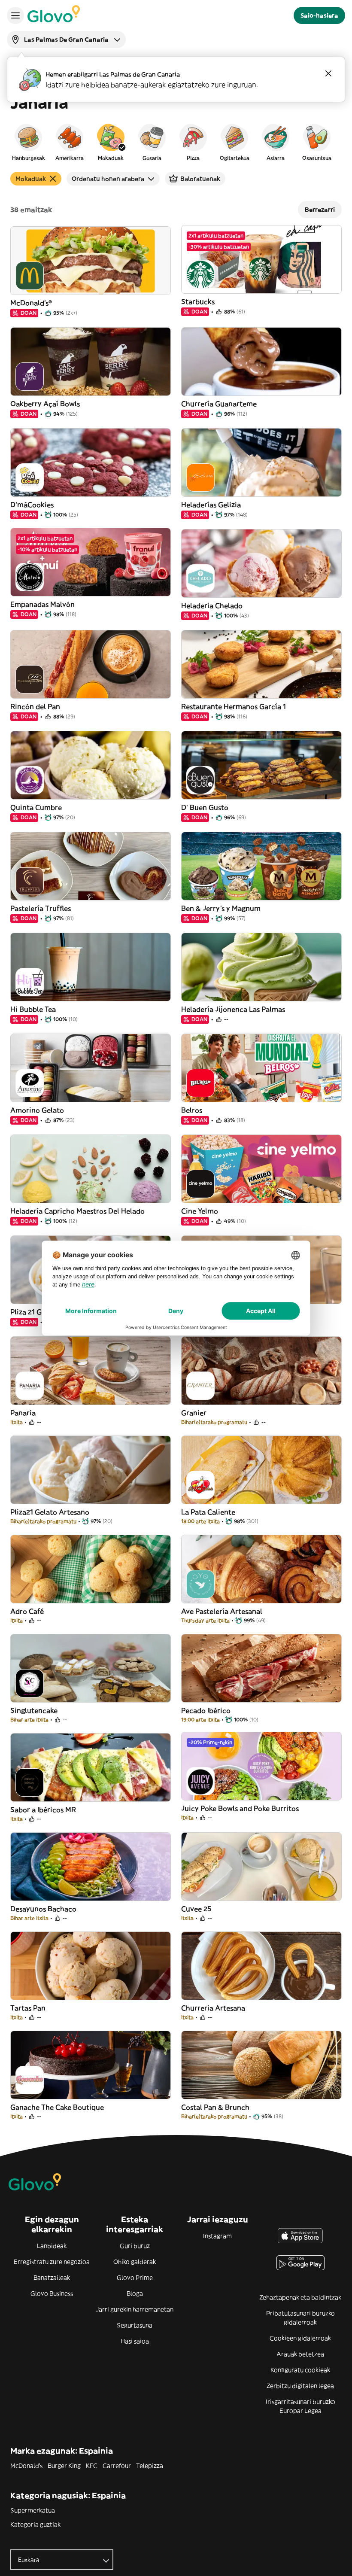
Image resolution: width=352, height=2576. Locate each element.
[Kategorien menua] (15, 15)
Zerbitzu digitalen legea (300, 2386)
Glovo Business (52, 2293)
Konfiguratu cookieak (300, 2370)
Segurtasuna (135, 2325)
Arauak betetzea (300, 2354)
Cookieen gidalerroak (300, 2338)
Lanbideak (52, 2246)
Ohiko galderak (135, 2262)
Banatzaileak (52, 2278)
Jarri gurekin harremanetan (135, 2309)
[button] (28, 142)
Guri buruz (135, 2246)
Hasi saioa (135, 2341)
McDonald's (26, 2466)
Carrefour (117, 2466)
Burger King (64, 2466)
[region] (176, 142)
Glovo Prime (135, 2278)
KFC (92, 2466)
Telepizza (150, 2466)
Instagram (217, 2236)
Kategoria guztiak (35, 2524)
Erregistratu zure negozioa (52, 2262)
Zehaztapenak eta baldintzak (300, 2297)
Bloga (135, 2293)
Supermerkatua (33, 2510)
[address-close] (328, 73)
